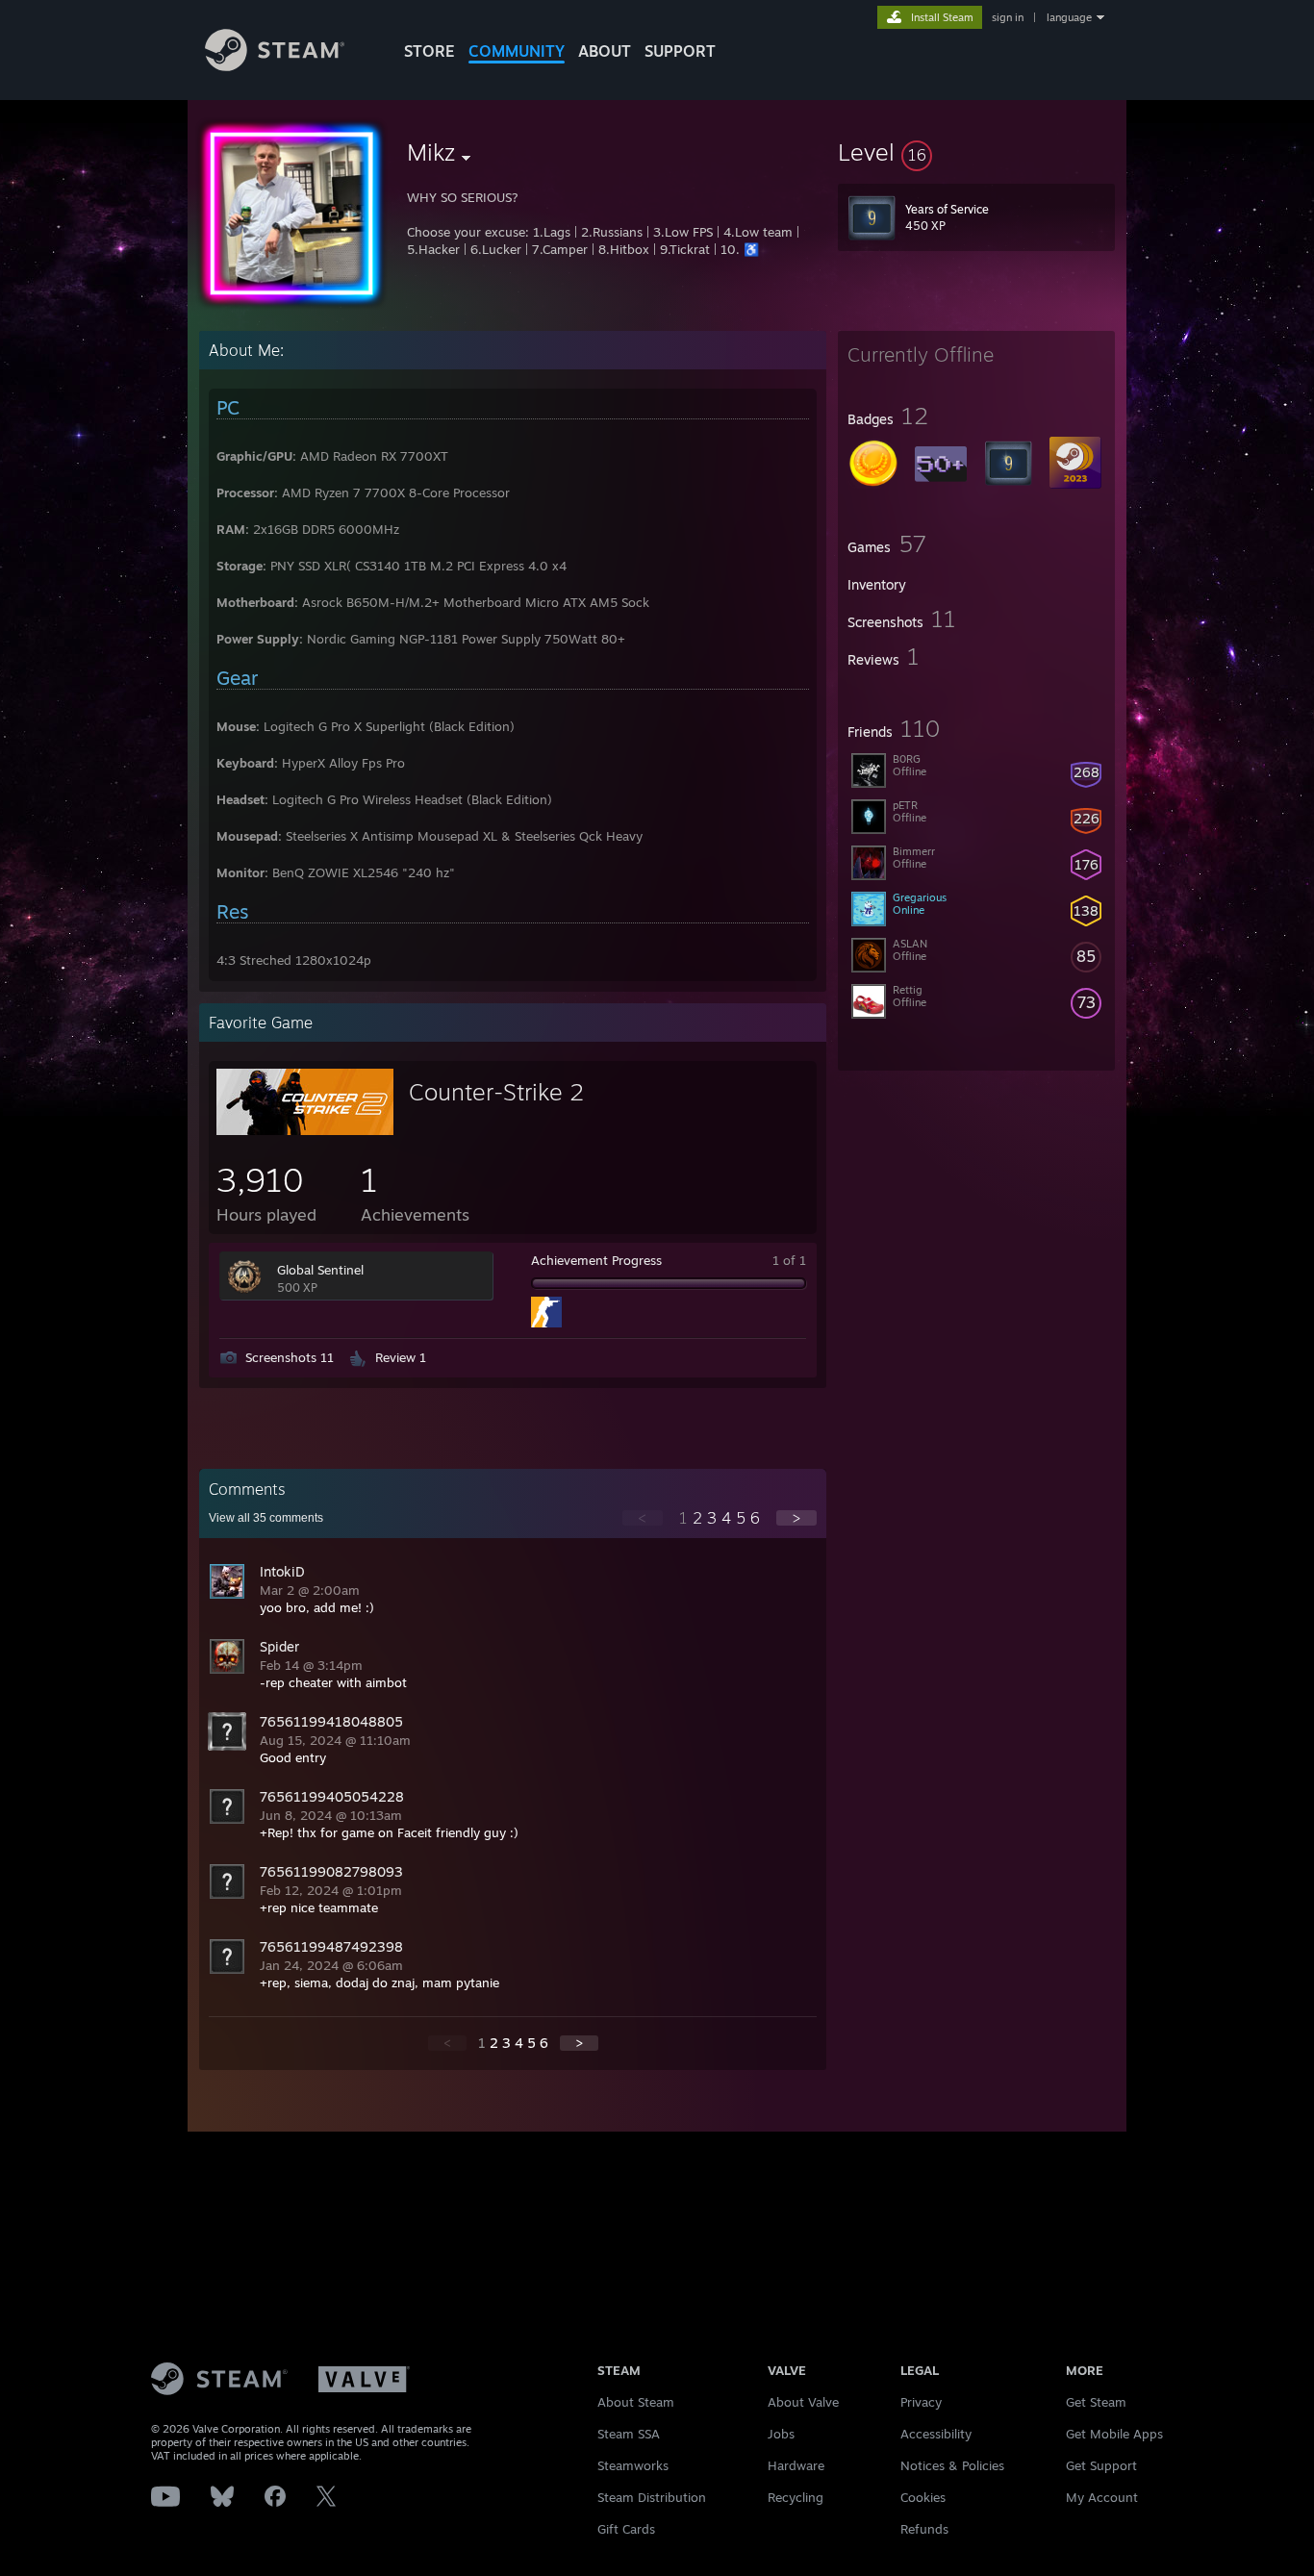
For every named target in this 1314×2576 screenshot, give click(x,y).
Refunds (924, 2529)
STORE (430, 51)
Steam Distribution (652, 2497)
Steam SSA (629, 2434)
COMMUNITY (517, 51)
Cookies (923, 2497)
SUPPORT (680, 51)
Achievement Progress (596, 1260)
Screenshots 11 (290, 1357)
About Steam (636, 2402)
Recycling (796, 2497)
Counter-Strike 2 (496, 1092)
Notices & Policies (952, 2465)
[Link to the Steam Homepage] (275, 66)
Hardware (796, 2465)
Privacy (921, 2402)
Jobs (781, 2434)
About (605, 51)
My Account (1102, 2497)
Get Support (1101, 2465)
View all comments (266, 1518)
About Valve (803, 2402)
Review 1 (401, 1357)
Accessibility (936, 2434)
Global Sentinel (320, 1270)
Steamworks (633, 2465)
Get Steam (1096, 2402)
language (1069, 17)
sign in (1008, 17)
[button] (976, 152)
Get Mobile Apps (1114, 2434)
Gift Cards (626, 2529)
